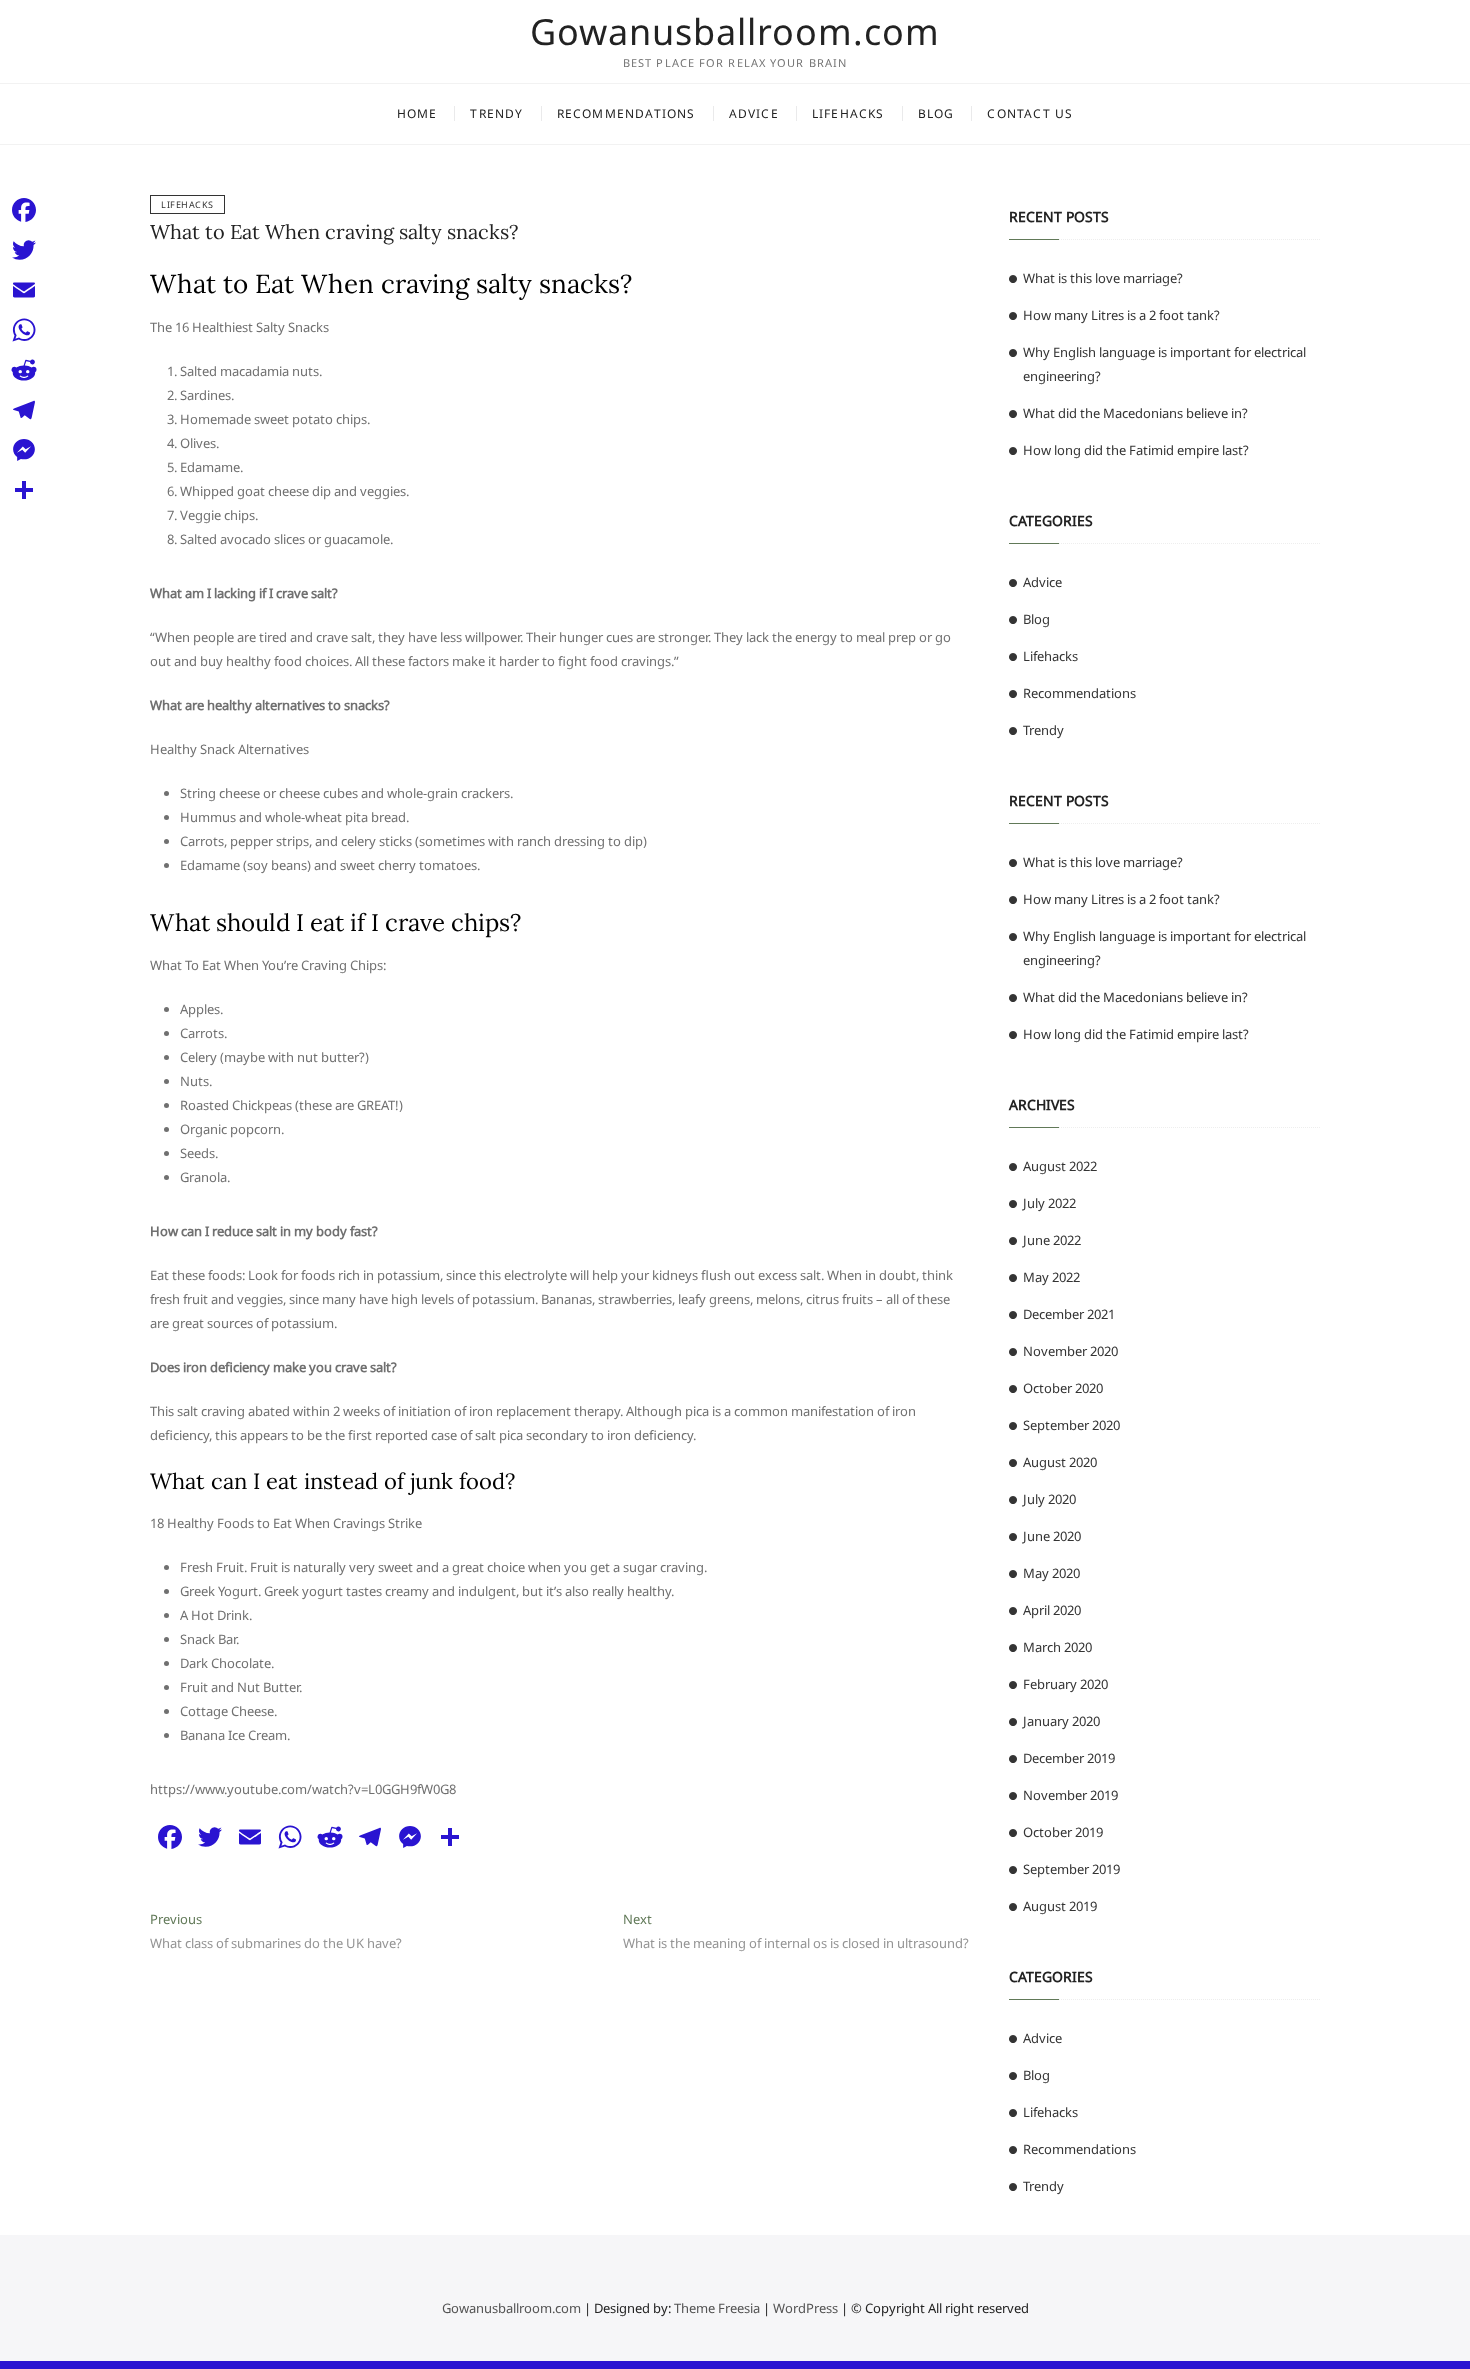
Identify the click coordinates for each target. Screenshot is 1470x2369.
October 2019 (1063, 1832)
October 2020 (1063, 1388)
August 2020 (1060, 1462)
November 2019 (1070, 1795)
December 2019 (1069, 1758)
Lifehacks (848, 113)
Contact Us (1030, 113)
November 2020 (1070, 1351)
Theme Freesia (717, 2308)
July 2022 (1049, 1203)
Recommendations (626, 113)
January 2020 (1061, 1721)
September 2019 (1071, 1869)
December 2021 (1069, 1314)
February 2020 (1065, 1684)
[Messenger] (24, 450)
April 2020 (1052, 1610)
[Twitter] (24, 250)
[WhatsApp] (24, 330)
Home (417, 113)
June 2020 (1052, 1536)
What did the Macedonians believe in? (1135, 413)
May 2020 (1051, 1573)
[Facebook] (24, 210)
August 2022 (1060, 1166)
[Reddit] (24, 370)
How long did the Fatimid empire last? (1136, 450)
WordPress (805, 2308)
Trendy (496, 113)
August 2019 (1060, 1906)
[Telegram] (24, 410)
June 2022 (1052, 1240)
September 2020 (1071, 1425)
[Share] (24, 490)
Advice (754, 113)
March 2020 (1057, 1647)
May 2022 (1051, 1277)
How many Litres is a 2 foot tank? (1121, 315)
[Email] (24, 290)
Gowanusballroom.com (735, 32)
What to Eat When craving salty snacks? (334, 231)
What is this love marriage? (1103, 278)
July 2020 (1049, 1499)
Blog (936, 113)
